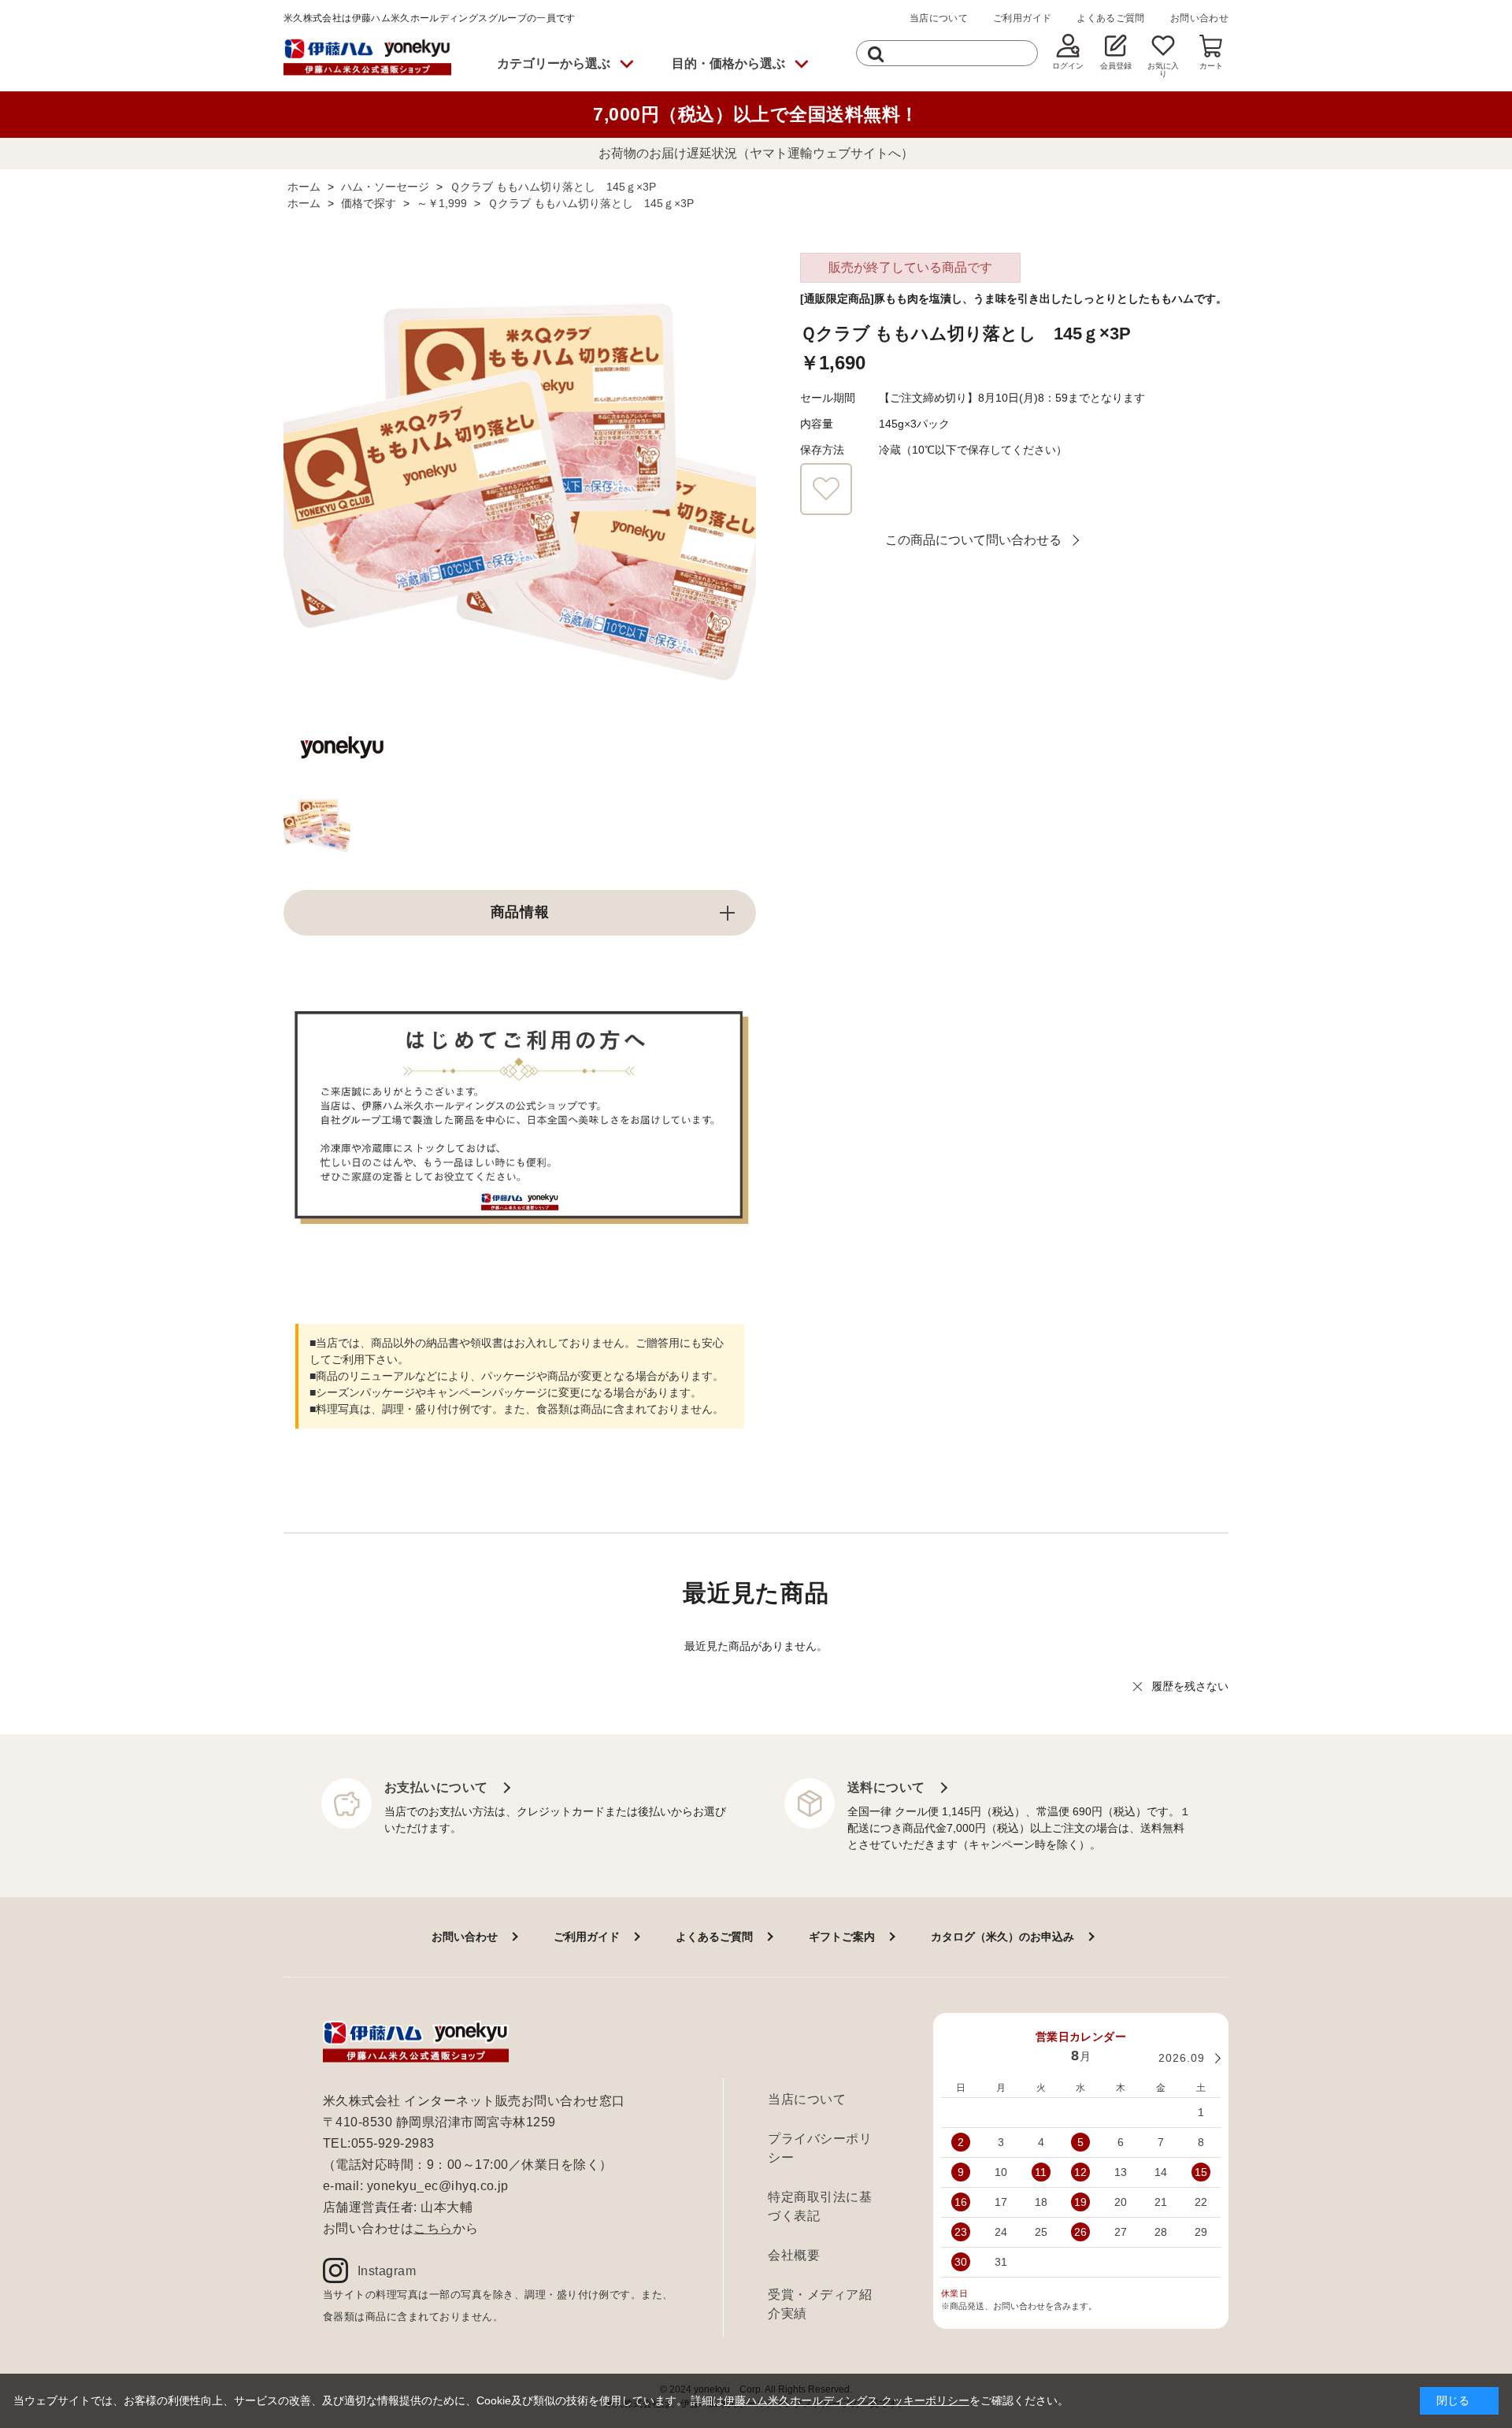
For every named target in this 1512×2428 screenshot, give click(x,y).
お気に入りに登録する (826, 489)
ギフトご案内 (842, 1937)
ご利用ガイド (1022, 18)
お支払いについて (436, 1787)
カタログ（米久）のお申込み (1002, 1937)
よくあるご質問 (1111, 18)
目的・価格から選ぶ (728, 63)
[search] (876, 53)
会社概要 (794, 2255)
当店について (939, 18)
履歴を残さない (1190, 1686)
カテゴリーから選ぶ (554, 63)
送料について (886, 1787)
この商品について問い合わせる (973, 540)
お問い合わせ (1199, 18)
